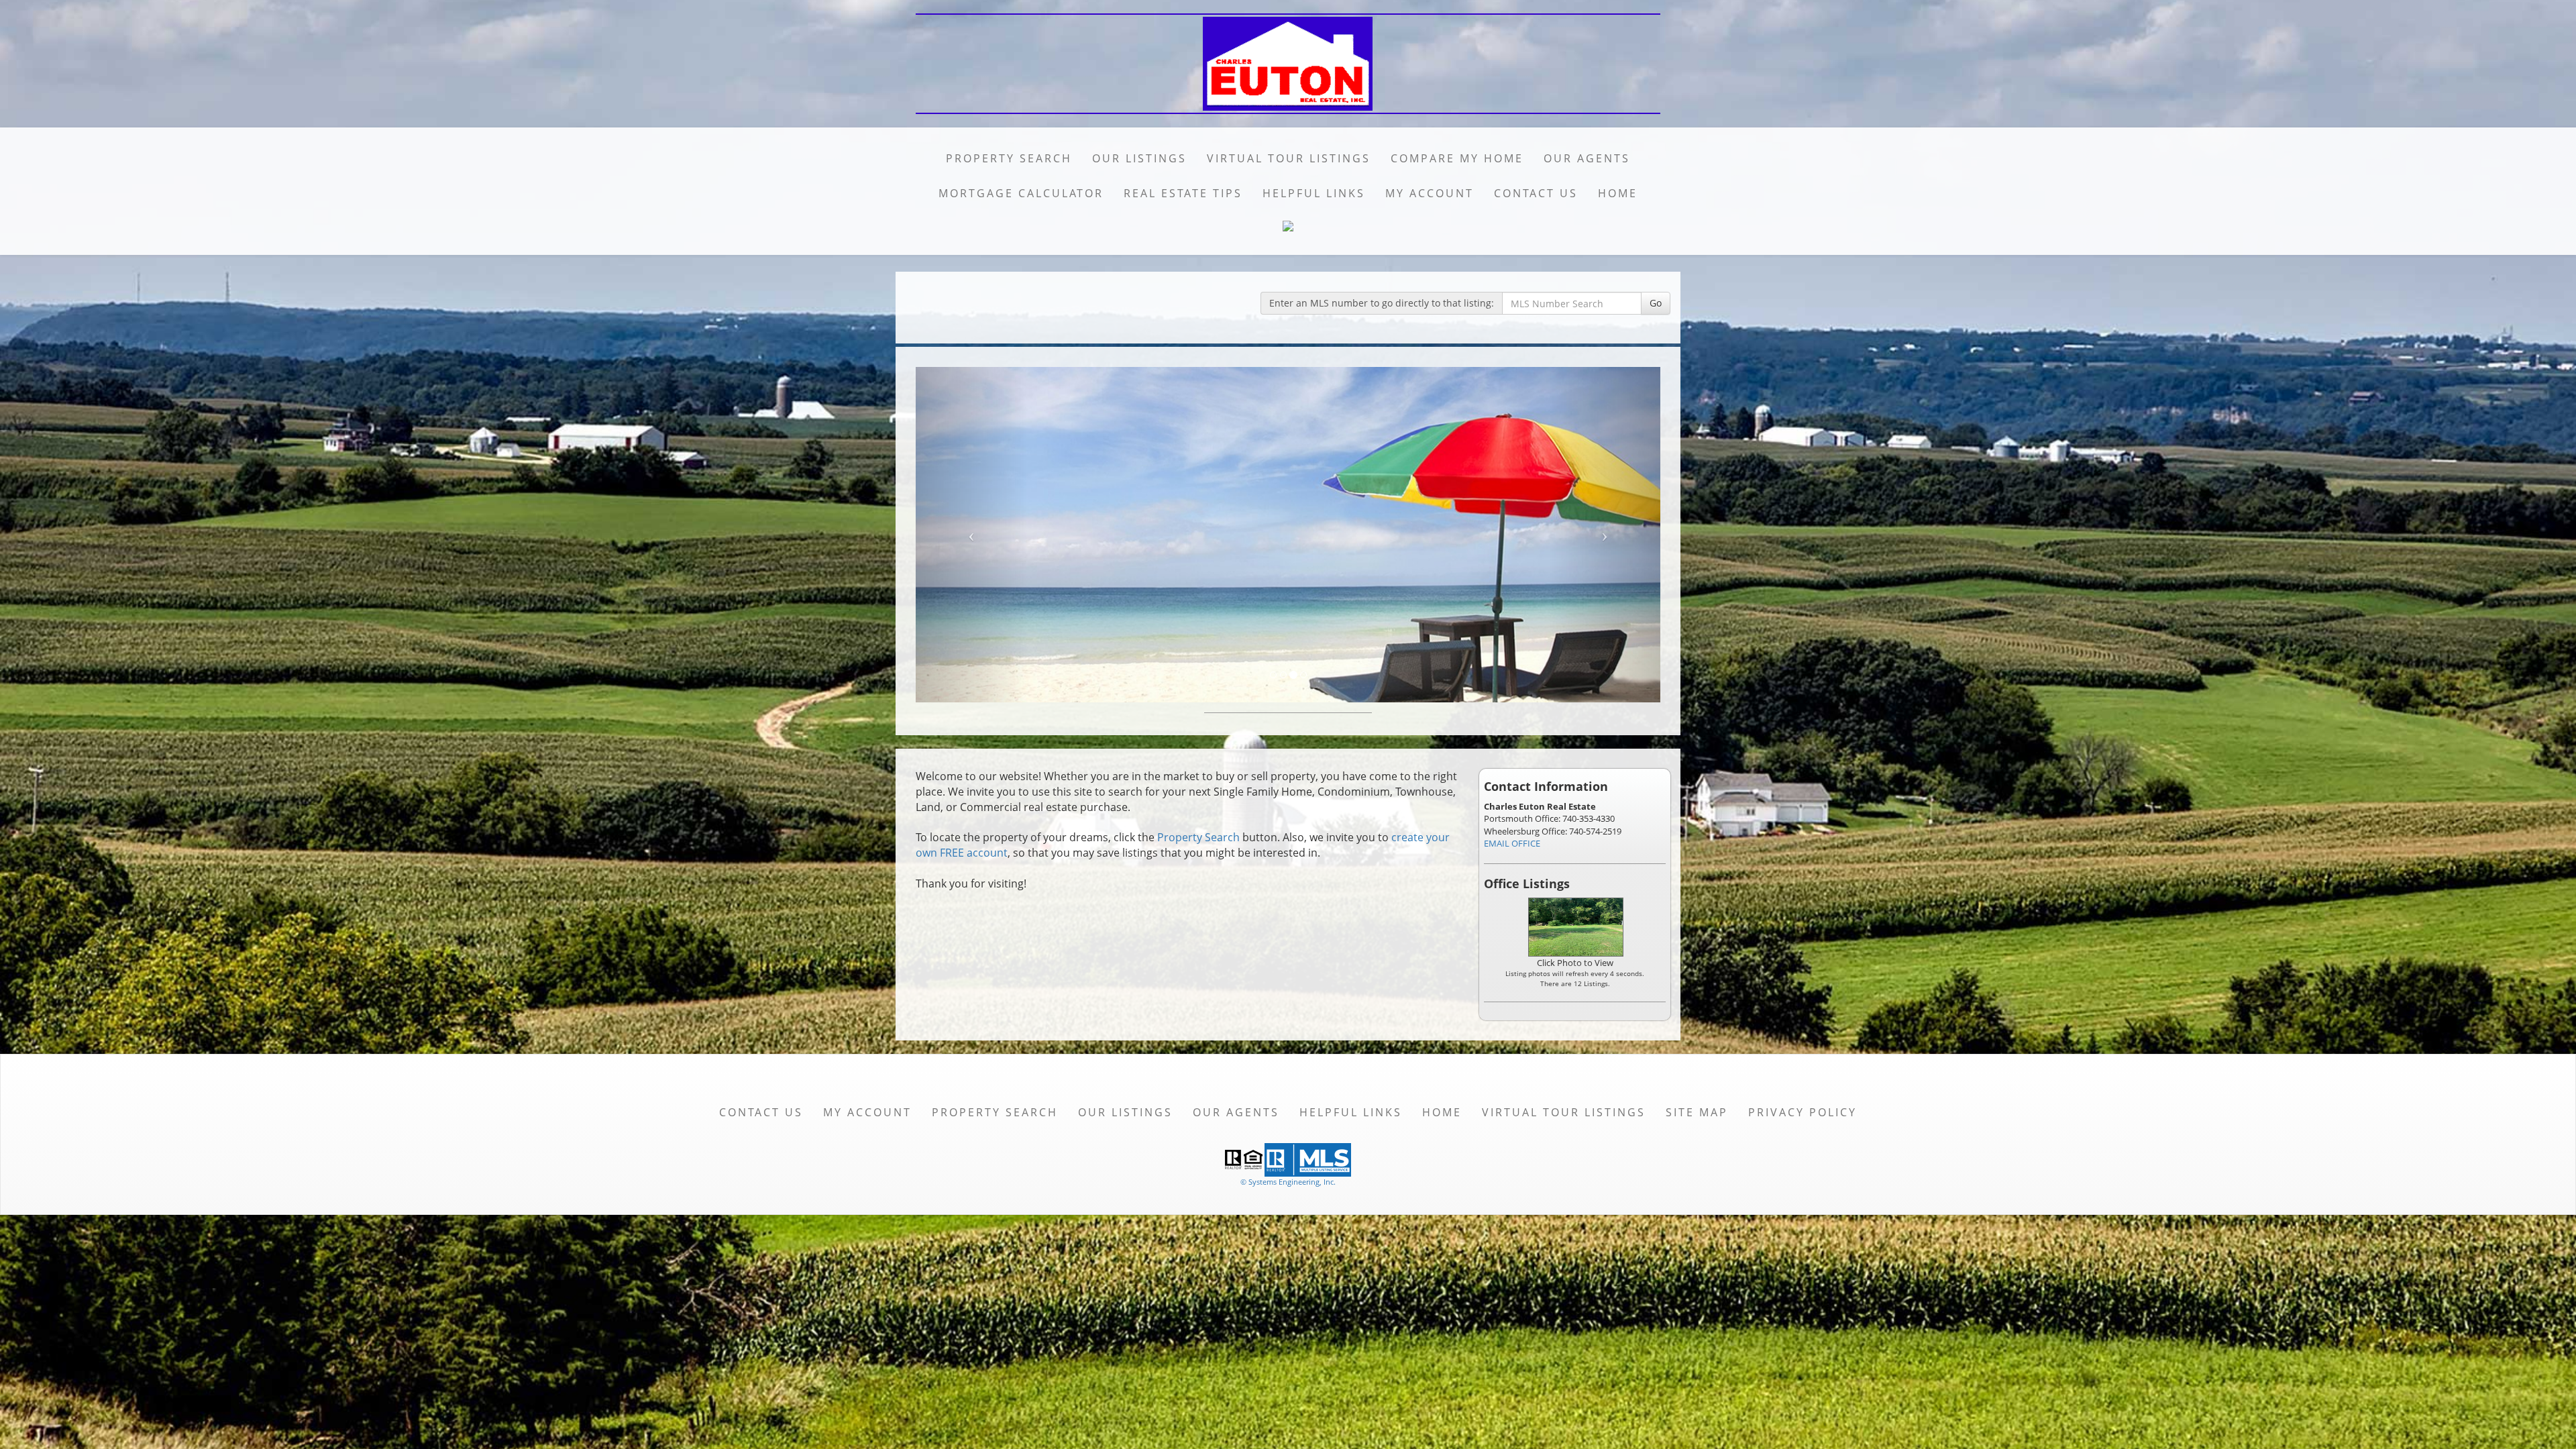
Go (1656, 303)
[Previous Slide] (972, 535)
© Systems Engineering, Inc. (1288, 1182)
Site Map (1697, 1112)
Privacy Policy (1803, 1112)
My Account (1430, 193)
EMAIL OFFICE (1512, 843)
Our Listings (1139, 158)
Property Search (1009, 158)
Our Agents (1587, 158)
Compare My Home (1457, 158)
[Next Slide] (1605, 535)
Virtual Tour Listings (1289, 158)
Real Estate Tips (1183, 193)
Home (1618, 193)
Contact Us (1536, 193)
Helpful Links (1314, 193)
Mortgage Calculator (1021, 193)
